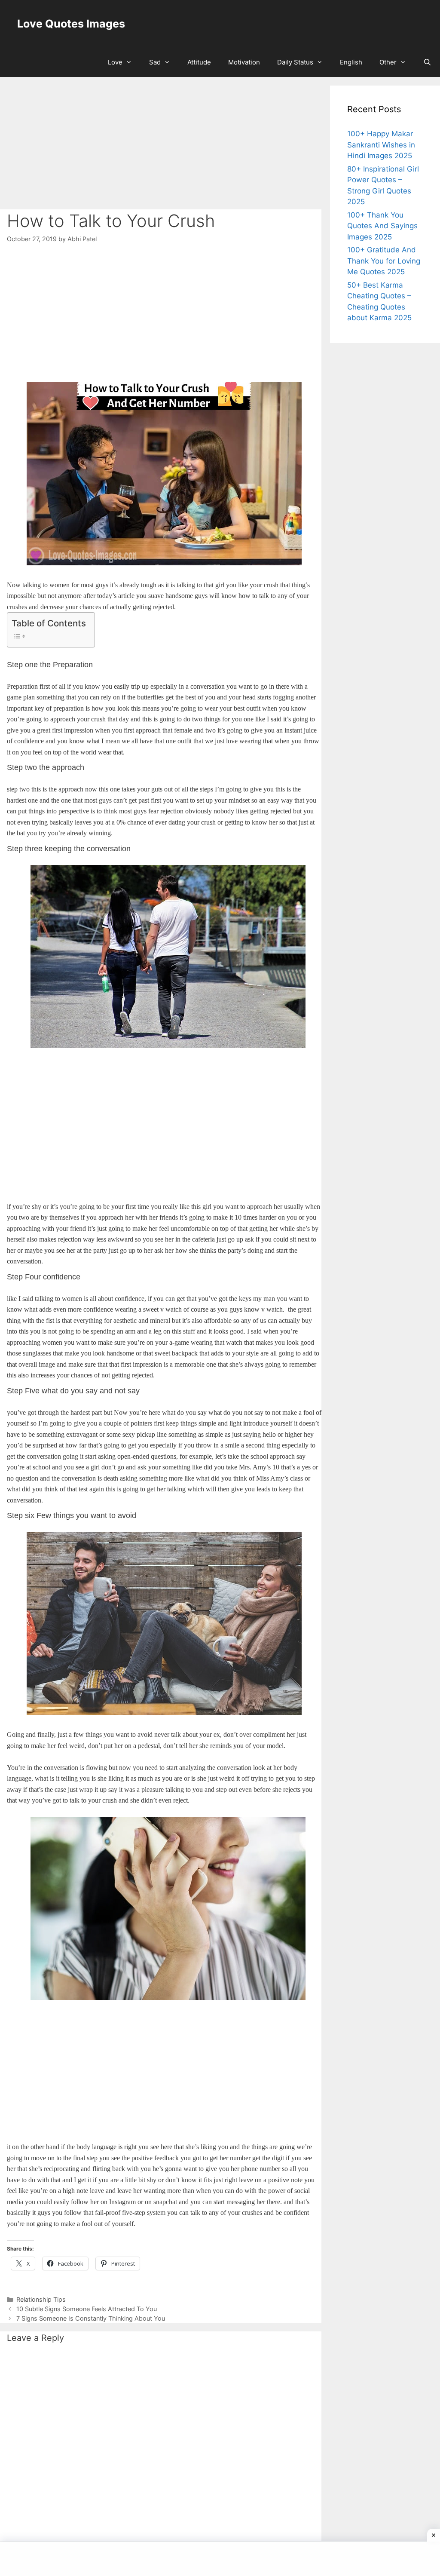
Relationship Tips (41, 2299)
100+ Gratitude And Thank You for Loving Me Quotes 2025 (384, 261)
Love (115, 62)
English (351, 62)
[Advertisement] (161, 146)
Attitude (199, 62)
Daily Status (295, 62)
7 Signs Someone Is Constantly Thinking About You (91, 2318)
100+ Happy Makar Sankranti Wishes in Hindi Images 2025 (381, 145)
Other (388, 62)
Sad (155, 62)
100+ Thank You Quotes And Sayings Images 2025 (382, 226)
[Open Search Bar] (427, 62)
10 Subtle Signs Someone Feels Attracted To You (87, 2309)
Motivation (244, 62)
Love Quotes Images (71, 24)
